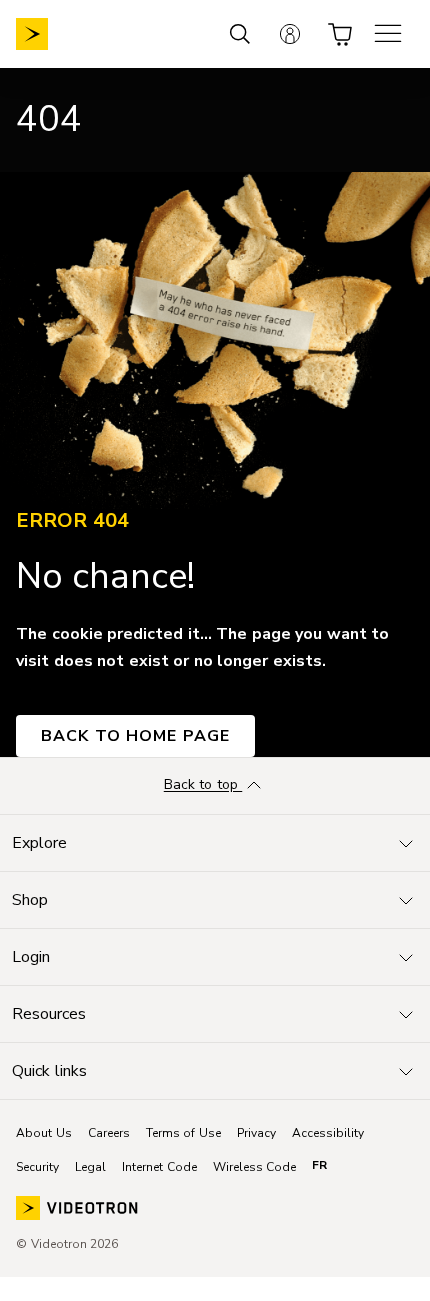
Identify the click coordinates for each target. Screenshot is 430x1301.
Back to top (203, 785)
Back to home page (135, 736)
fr (319, 1165)
